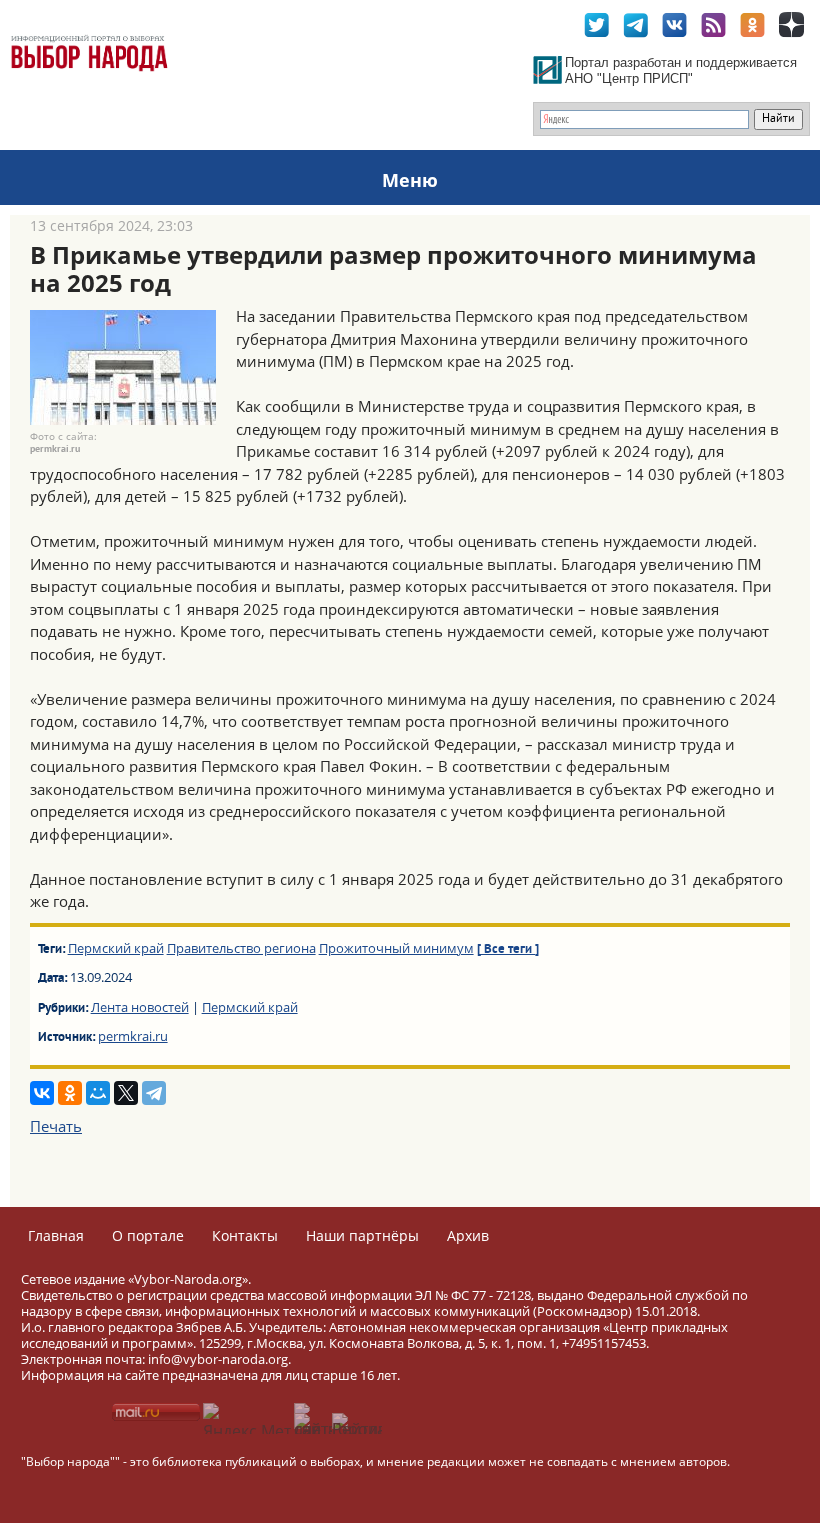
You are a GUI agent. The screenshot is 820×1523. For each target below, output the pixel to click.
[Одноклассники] (70, 1093)
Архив (468, 1235)
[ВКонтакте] (42, 1093)
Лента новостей (140, 1007)
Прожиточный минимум (396, 948)
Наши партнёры (362, 1235)
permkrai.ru (133, 1036)
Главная (56, 1235)
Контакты (245, 1235)
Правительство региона (241, 948)
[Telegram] (154, 1093)
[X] (126, 1093)
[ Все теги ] (508, 950)
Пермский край (116, 948)
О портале (148, 1235)
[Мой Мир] (98, 1093)
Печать (56, 1126)
